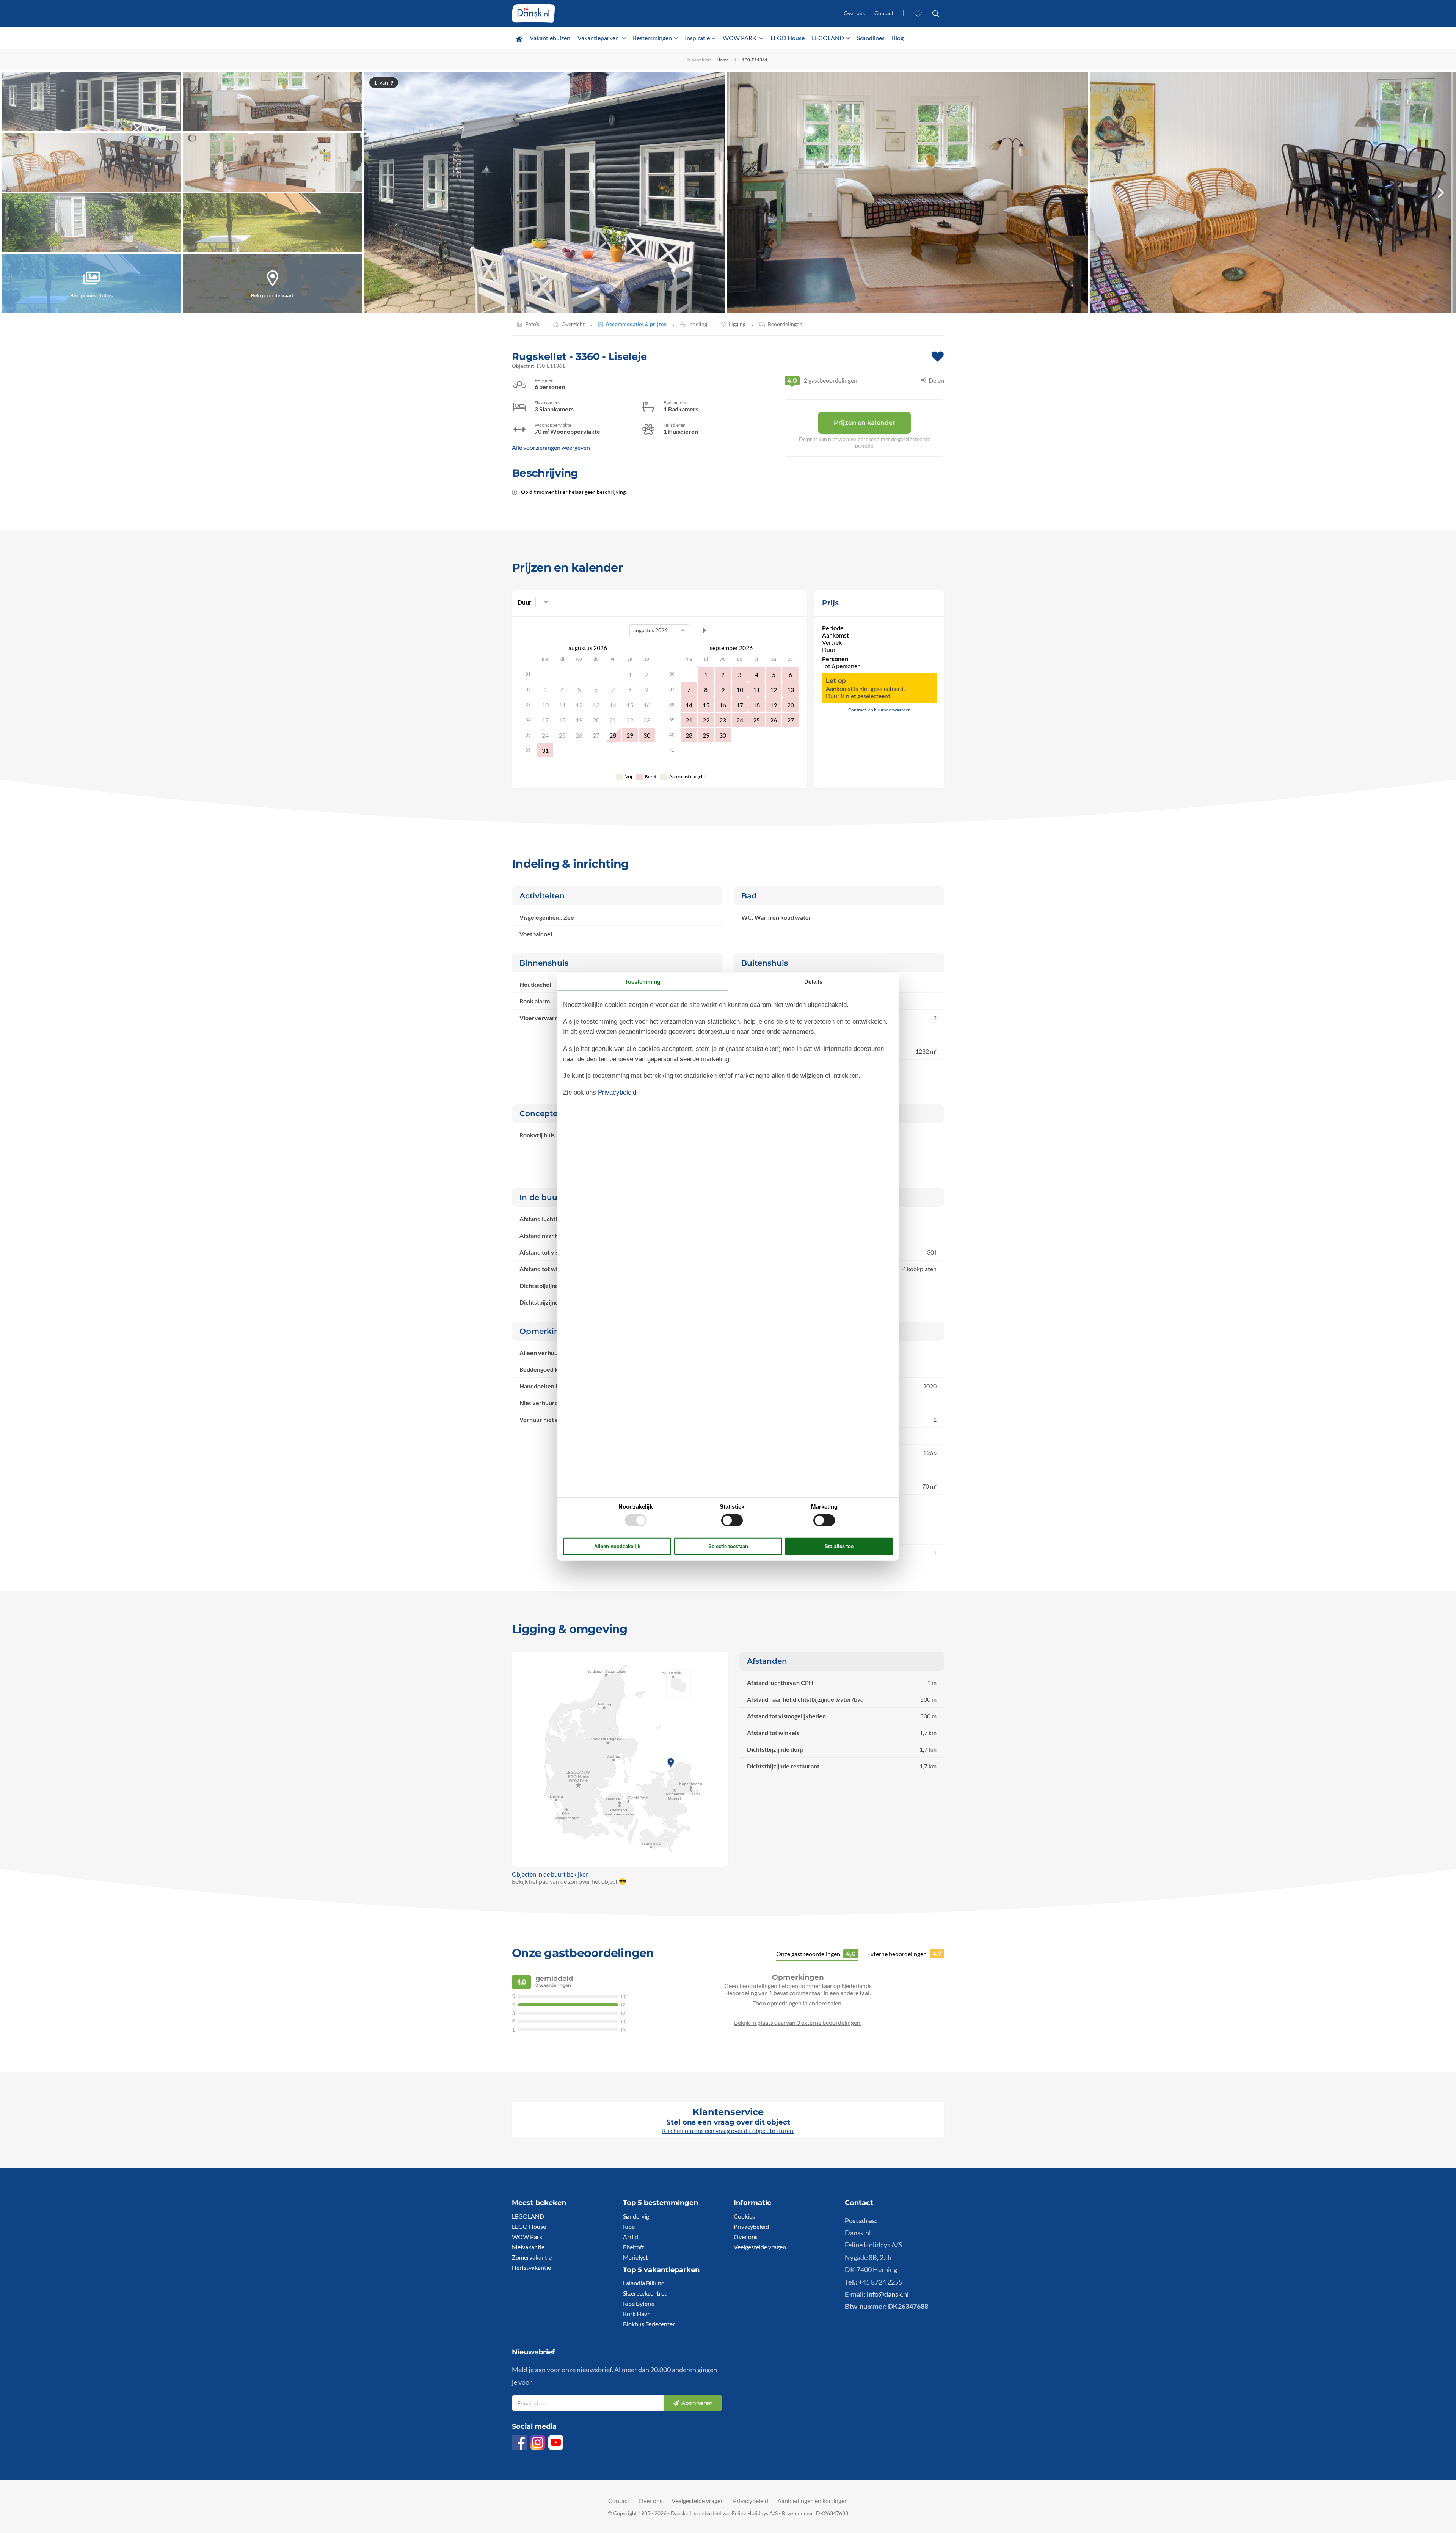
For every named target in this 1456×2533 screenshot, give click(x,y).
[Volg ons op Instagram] (538, 2442)
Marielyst (635, 2257)
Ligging (737, 324)
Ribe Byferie (639, 2303)
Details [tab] (813, 981)
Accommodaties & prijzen (636, 324)
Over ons (854, 13)
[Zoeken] (936, 13)
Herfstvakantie (531, 2267)
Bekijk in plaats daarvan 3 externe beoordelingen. (798, 2022)
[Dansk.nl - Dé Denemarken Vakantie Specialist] (533, 13)
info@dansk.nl (888, 2294)
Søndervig (636, 2216)
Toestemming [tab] (643, 981)
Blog (898, 38)
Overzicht (573, 324)
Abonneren (697, 2403)
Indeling (698, 324)
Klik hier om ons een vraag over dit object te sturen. (728, 2130)
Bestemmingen (652, 38)
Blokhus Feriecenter (649, 2324)
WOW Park (527, 2237)
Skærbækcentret (645, 2293)
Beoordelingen (785, 324)
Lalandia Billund (644, 2283)
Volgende (704, 630)
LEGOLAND (828, 38)
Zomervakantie (532, 2257)
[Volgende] (1441, 192)
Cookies (744, 2216)
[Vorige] (379, 192)
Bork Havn (637, 2314)
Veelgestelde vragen (760, 2247)
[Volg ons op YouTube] (556, 2442)
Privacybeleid (751, 2226)
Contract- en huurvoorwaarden (879, 710)
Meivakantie (528, 2247)
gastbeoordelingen (822, 380)
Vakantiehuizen (550, 38)
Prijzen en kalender (864, 423)
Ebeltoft (634, 2247)
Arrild (631, 2237)
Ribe (629, 2226)
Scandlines (871, 38)
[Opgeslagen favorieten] (918, 13)
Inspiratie (697, 38)
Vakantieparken (599, 38)
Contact (884, 13)
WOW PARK (740, 38)
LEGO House (788, 38)
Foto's (532, 324)
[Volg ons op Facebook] (519, 2442)
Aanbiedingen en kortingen (813, 2501)
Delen (936, 380)
